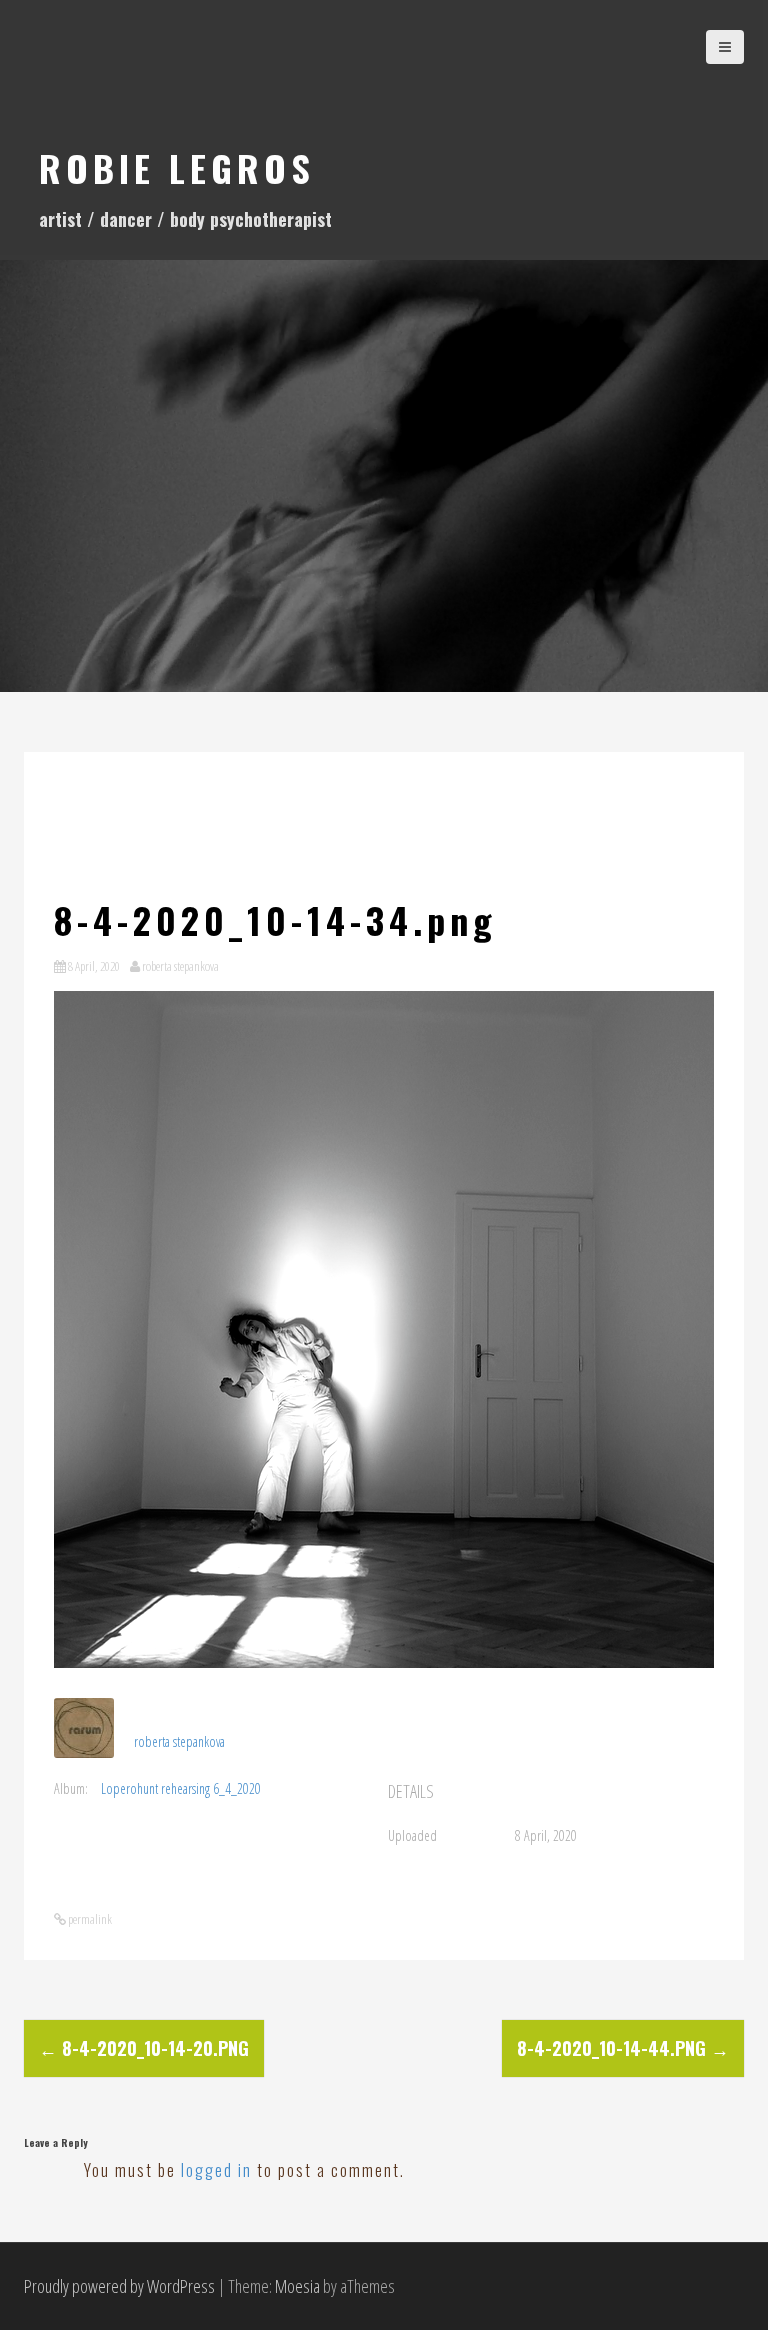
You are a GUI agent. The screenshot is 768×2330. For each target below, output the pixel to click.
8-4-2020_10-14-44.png (623, 2048)
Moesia (297, 2286)
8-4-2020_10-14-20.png (144, 2048)
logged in (216, 2170)
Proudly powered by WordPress (119, 2286)
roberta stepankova (180, 966)
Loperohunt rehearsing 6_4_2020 (181, 1788)
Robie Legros (177, 167)
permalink (89, 1919)
